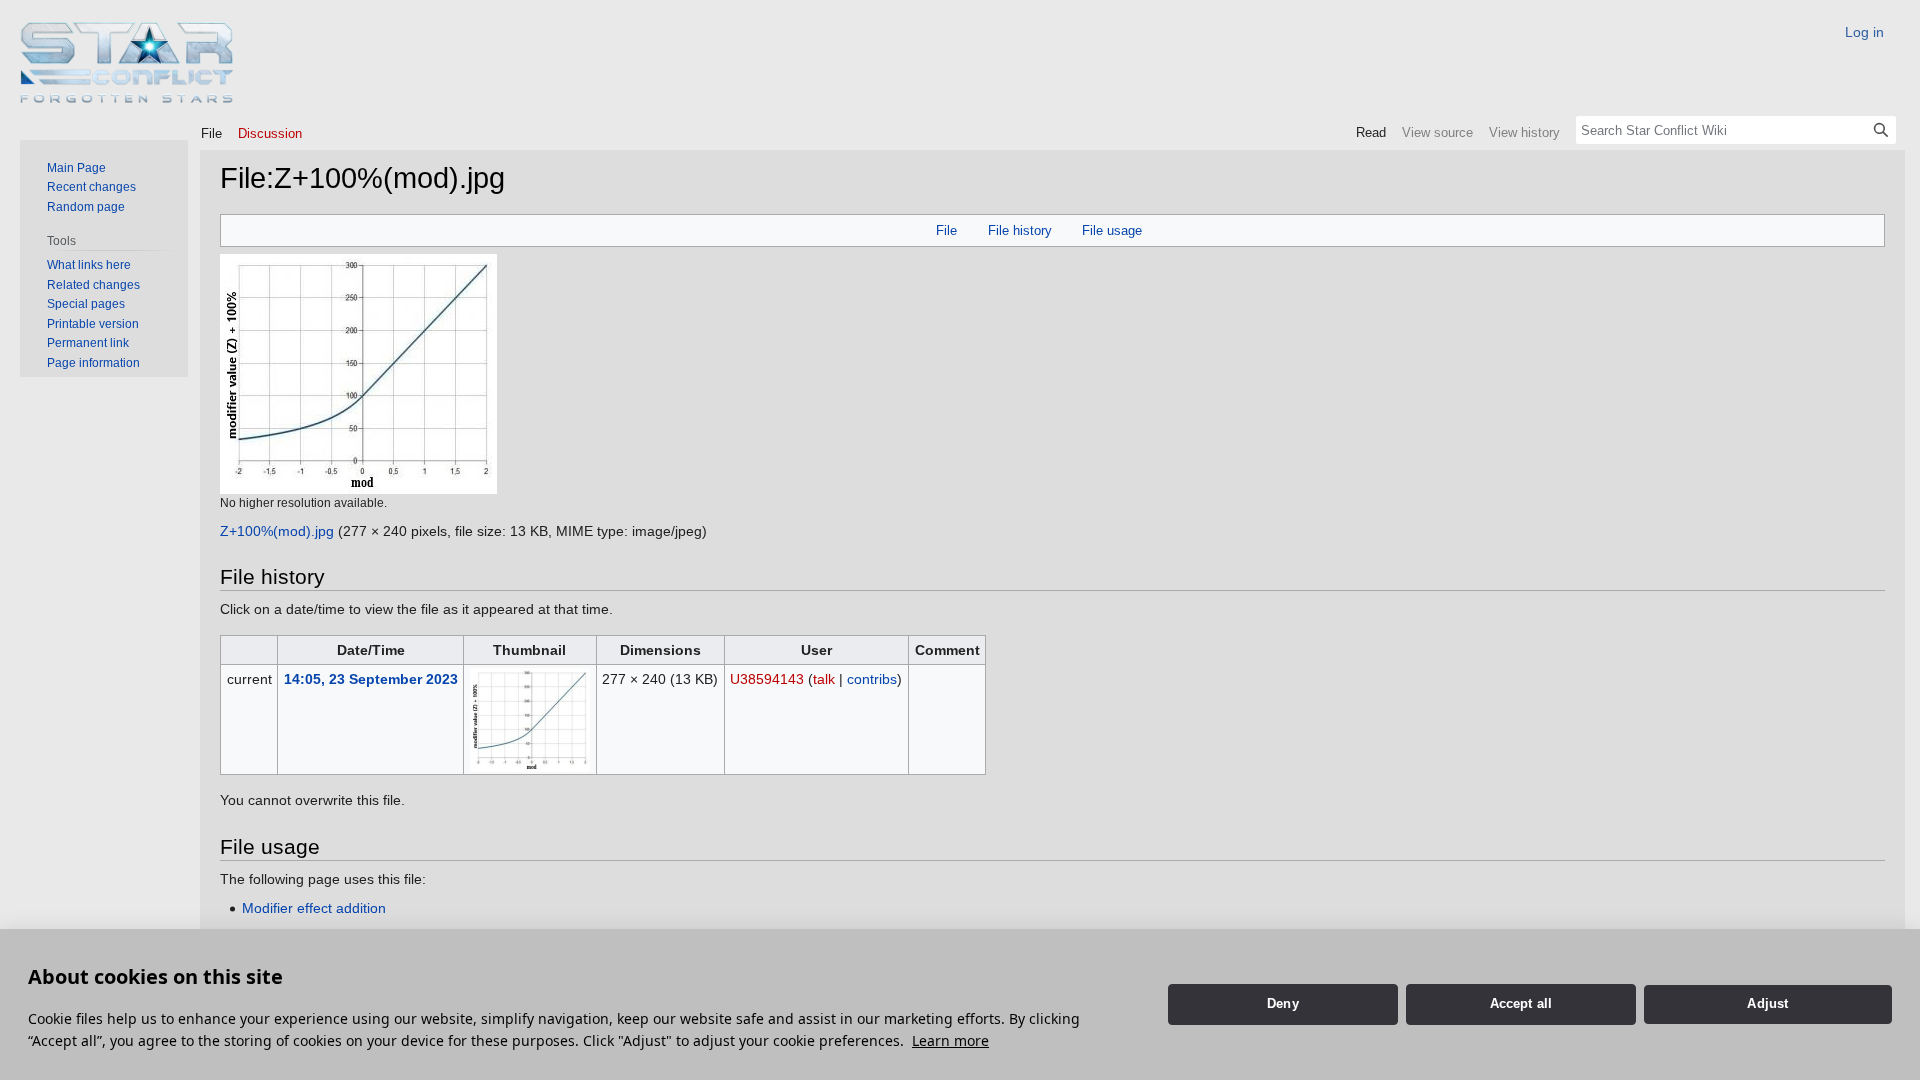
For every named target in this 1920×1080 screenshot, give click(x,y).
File (946, 230)
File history (1020, 230)
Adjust (1767, 1003)
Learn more (950, 1040)
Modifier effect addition (314, 908)
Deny (1283, 1003)
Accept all (1521, 1003)
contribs (872, 679)
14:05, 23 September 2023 (371, 679)
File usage (1112, 230)
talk (824, 679)
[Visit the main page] (127, 62)
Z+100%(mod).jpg (277, 531)
